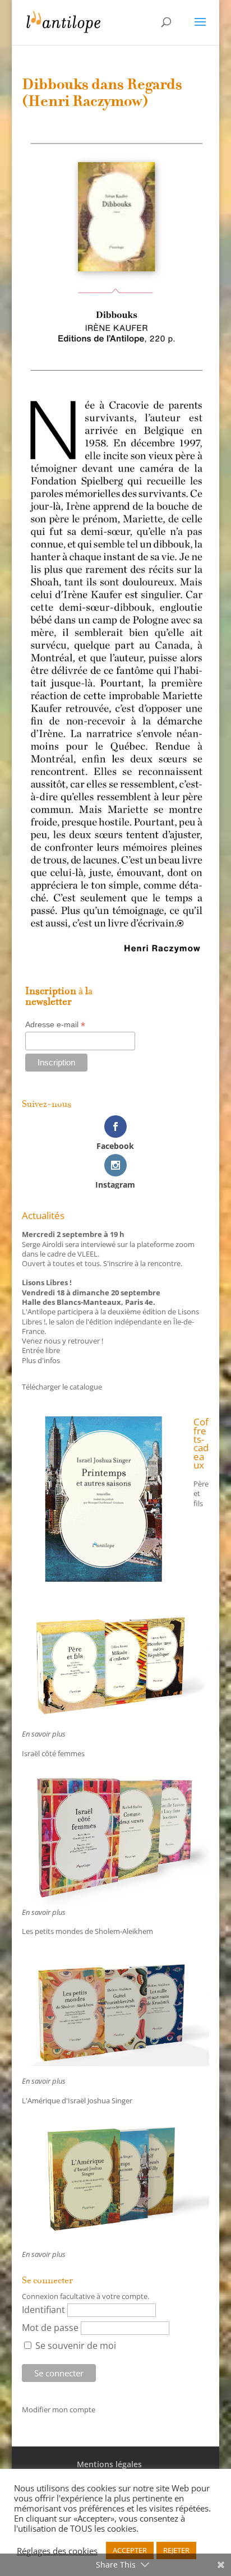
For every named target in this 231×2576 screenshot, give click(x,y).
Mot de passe (50, 2328)
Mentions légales (109, 2464)
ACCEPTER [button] (130, 2550)
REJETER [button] (176, 2550)
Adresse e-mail (55, 1025)
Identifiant (43, 2310)
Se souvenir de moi (75, 2346)
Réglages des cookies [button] (57, 2551)
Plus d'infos (41, 1360)
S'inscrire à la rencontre (142, 1263)
